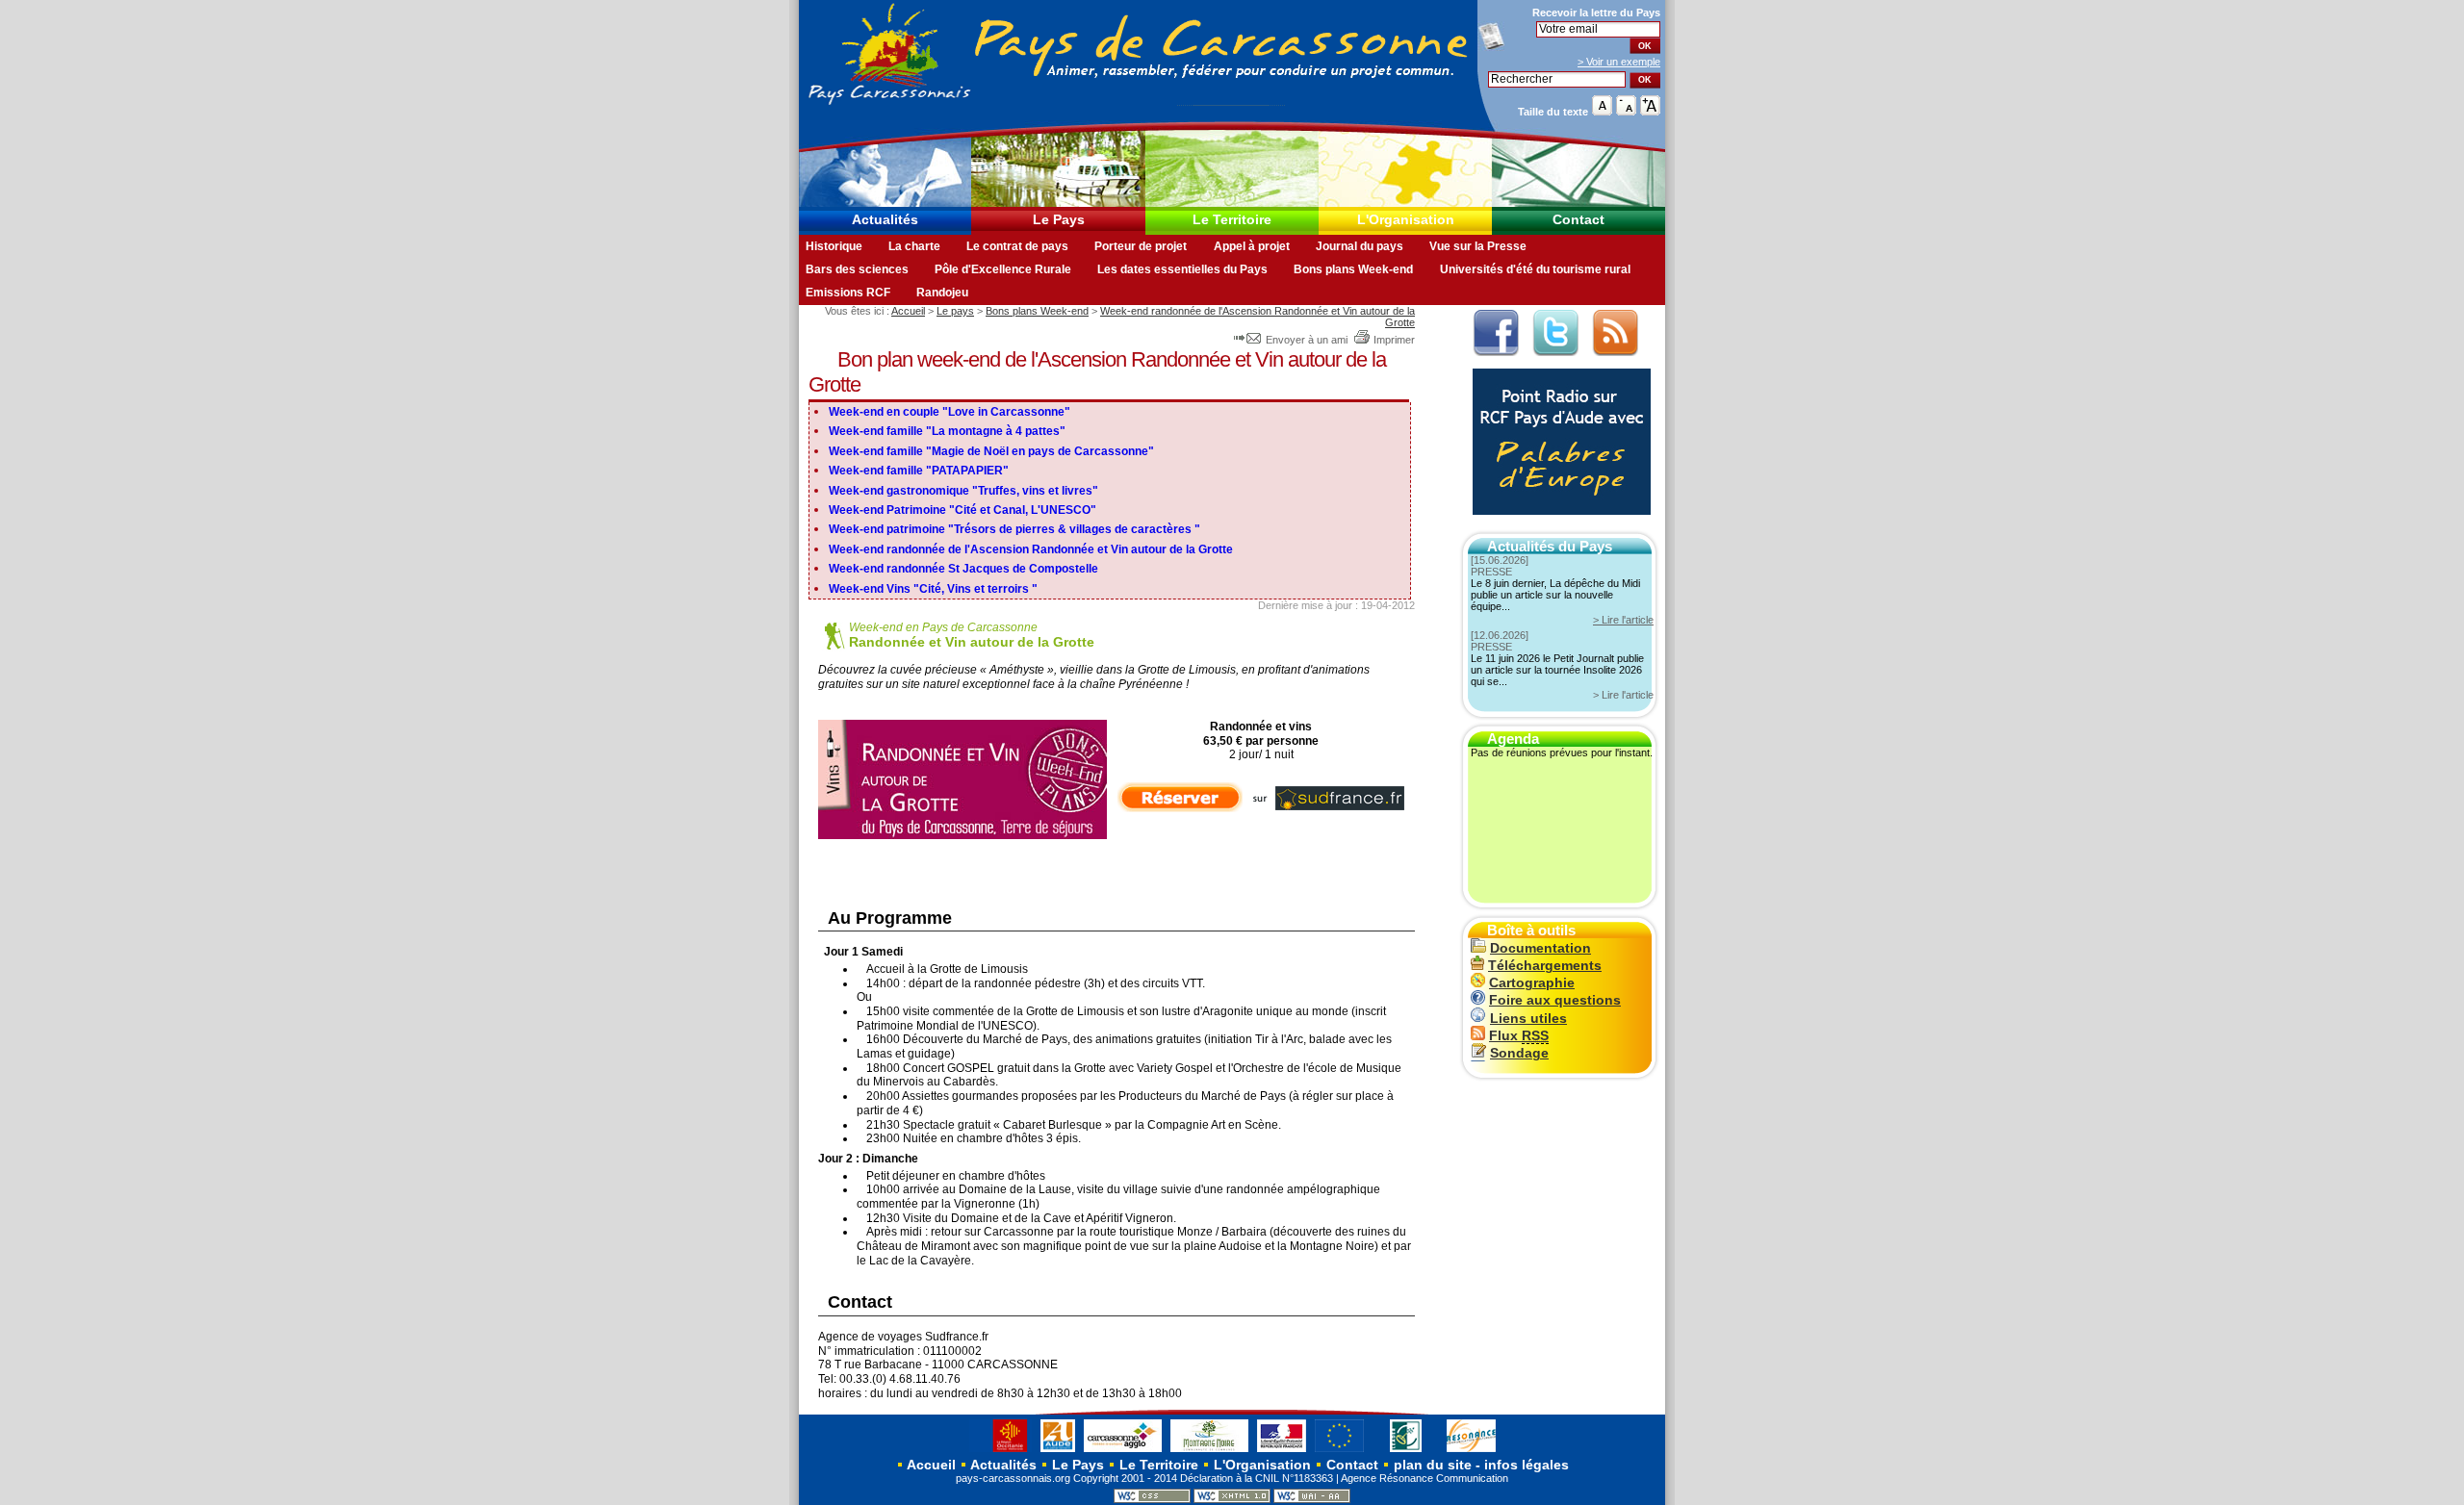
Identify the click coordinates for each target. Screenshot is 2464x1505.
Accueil (908, 311)
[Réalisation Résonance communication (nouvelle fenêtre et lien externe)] (1471, 1451)
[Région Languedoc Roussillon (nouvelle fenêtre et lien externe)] (1001, 1451)
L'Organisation (1406, 220)
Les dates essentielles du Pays (1182, 269)
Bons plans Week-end (1353, 269)
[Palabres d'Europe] (1557, 525)
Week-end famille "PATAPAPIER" (919, 471)
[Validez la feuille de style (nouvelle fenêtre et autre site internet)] (1152, 1499)
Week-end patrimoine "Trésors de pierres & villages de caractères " (1014, 529)
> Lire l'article (1623, 620)
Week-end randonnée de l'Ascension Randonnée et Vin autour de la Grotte (1031, 549)
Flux (1519, 1036)
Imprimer (1394, 340)
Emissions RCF (848, 293)
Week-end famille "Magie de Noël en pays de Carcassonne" (991, 451)
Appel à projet (1252, 246)
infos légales (1527, 1465)
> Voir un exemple (1619, 62)
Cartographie (1532, 983)
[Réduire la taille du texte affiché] (1626, 111)
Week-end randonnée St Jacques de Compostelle (963, 569)
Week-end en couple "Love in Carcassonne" (950, 412)
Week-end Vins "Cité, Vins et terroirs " (933, 589)
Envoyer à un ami (1307, 340)
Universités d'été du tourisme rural (1535, 269)
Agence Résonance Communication (1424, 1478)
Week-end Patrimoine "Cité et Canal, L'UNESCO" (962, 510)
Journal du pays (1360, 246)
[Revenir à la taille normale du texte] (1602, 111)
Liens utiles (1528, 1019)
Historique (834, 246)
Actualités (885, 220)
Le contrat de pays (1017, 246)
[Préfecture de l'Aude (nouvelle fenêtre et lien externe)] (1282, 1451)
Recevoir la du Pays (1596, 13)
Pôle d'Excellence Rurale (1003, 269)
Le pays (955, 311)
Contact (1578, 220)
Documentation (1540, 948)
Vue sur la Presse (1478, 246)
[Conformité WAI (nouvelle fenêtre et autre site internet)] (1312, 1499)
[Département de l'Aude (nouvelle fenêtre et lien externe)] (1058, 1451)
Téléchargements (1545, 966)
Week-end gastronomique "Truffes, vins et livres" (963, 491)
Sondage (1519, 1053)
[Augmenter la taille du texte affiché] (1650, 111)
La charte (914, 246)
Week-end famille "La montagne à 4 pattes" (947, 431)
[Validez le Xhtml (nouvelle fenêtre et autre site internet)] (1232, 1499)
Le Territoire (1232, 220)
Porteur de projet (1141, 246)
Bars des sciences (857, 269)
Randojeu (942, 293)
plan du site (1433, 1465)
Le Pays (1059, 220)
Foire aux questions (1555, 1000)
